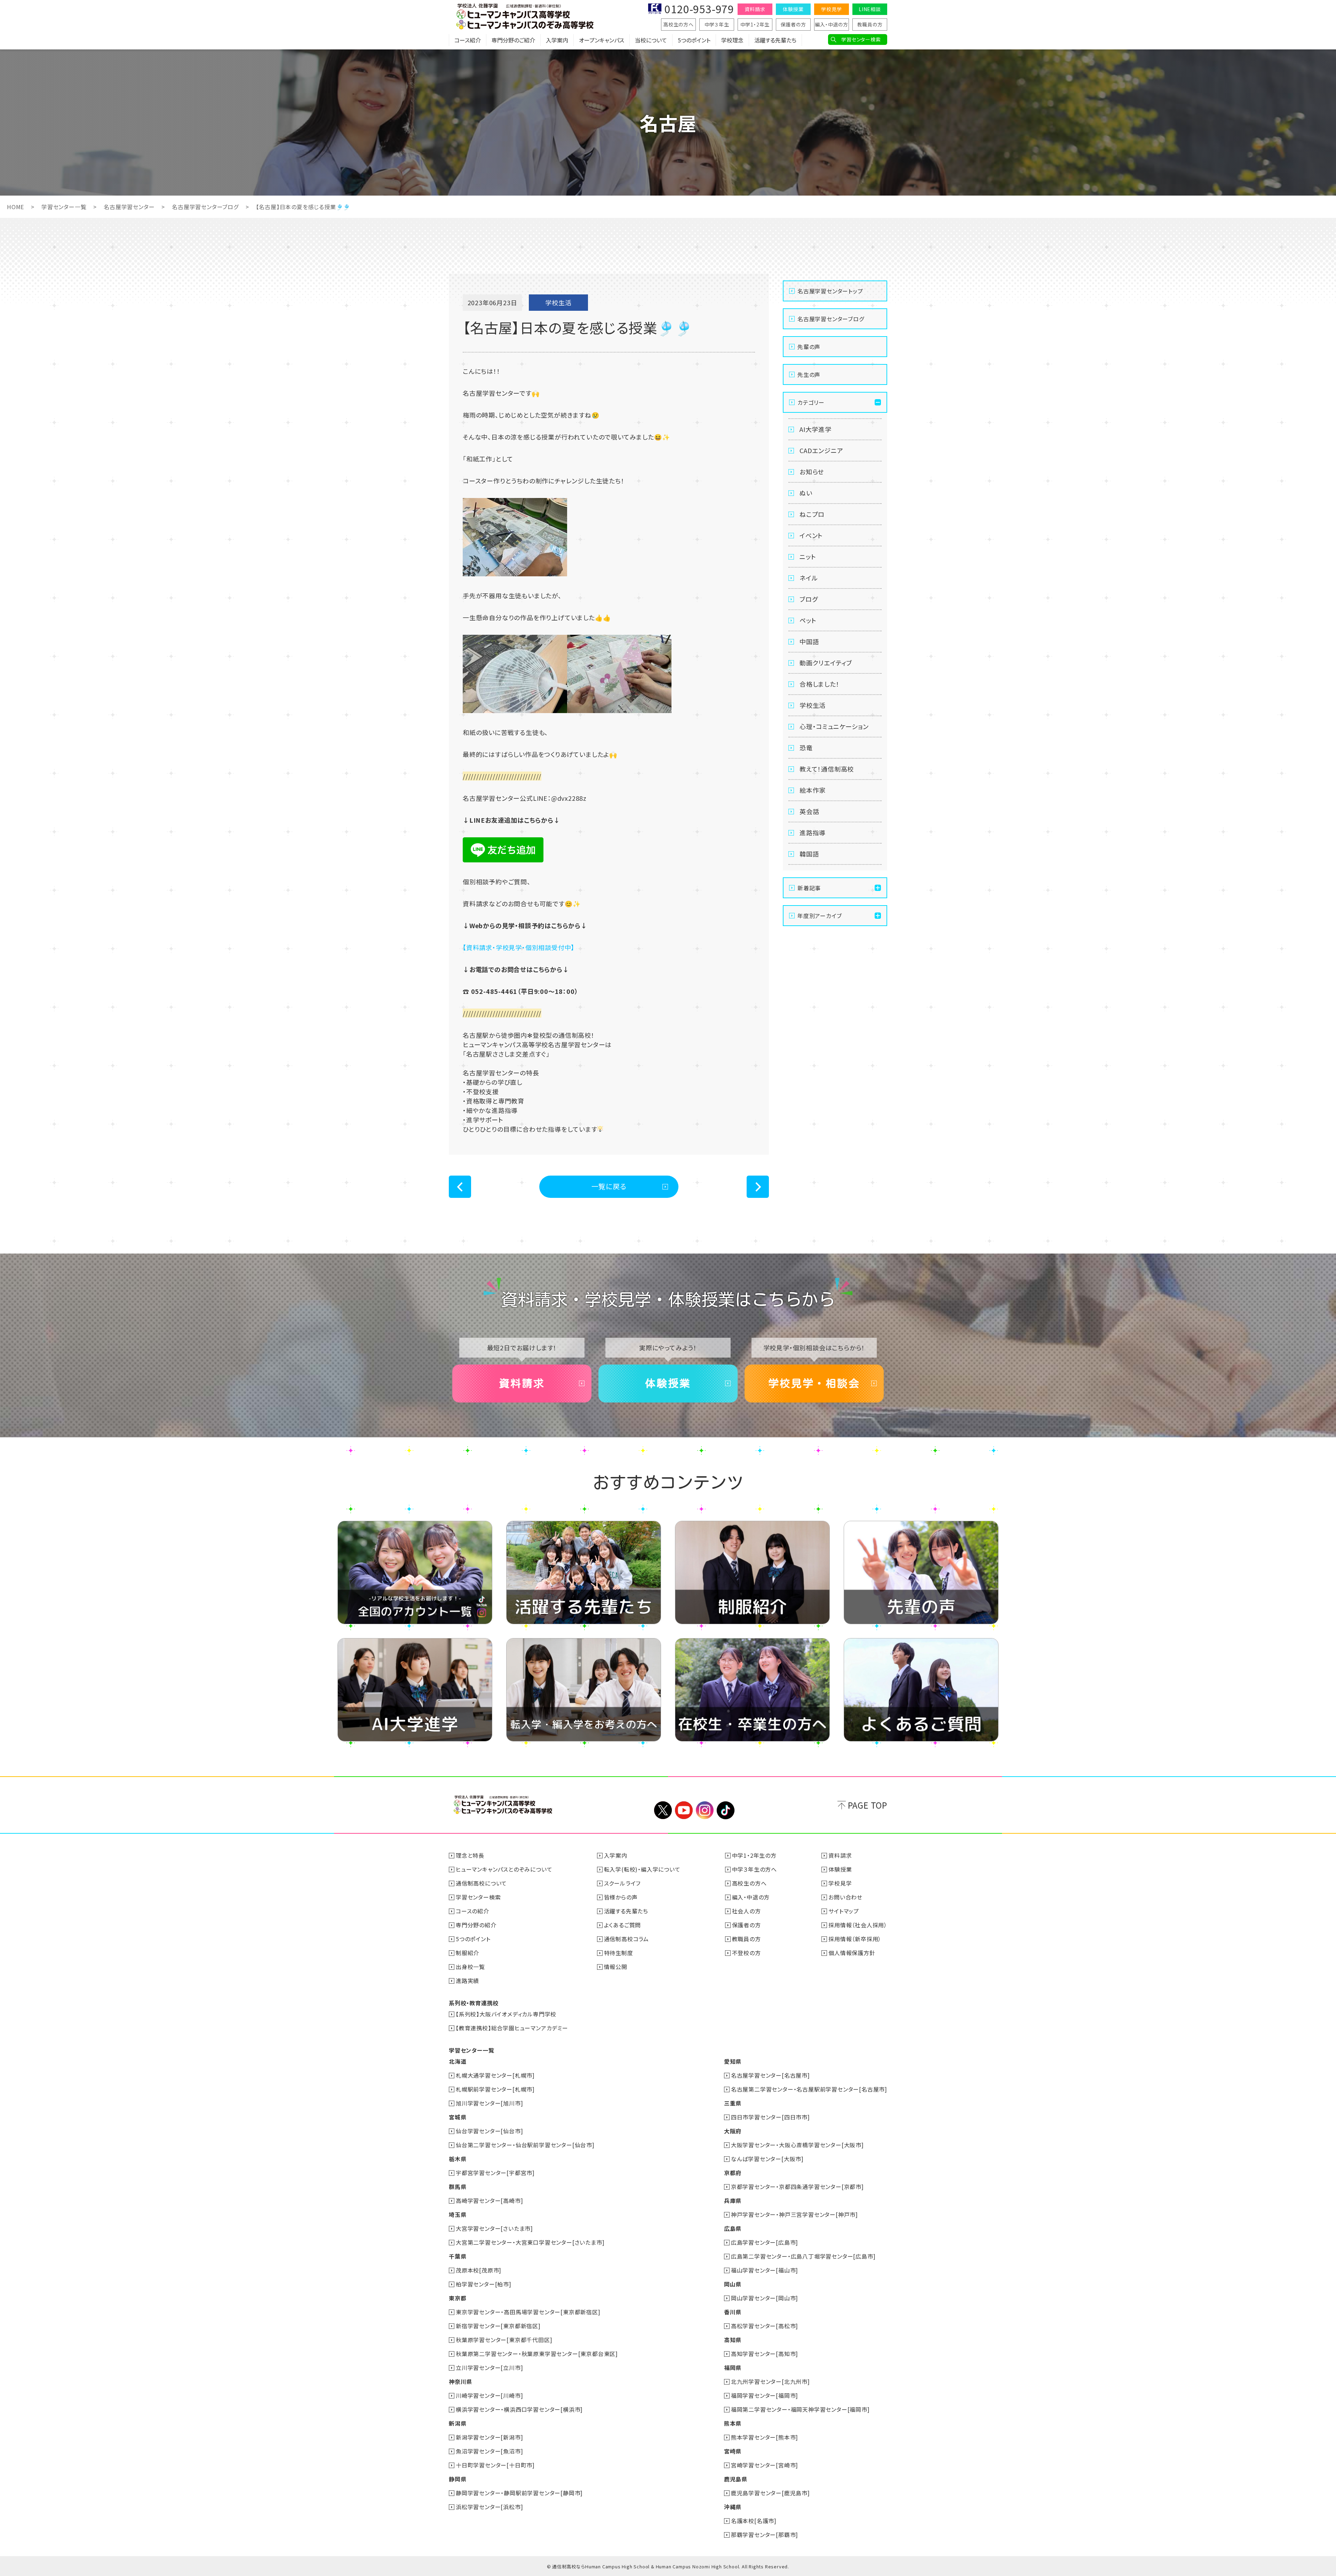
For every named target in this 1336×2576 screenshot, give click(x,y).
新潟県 (458, 2423)
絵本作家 (813, 790)
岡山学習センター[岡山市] (765, 2298)
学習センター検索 (861, 39)
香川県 (733, 2312)
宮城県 (458, 2117)
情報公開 (616, 1967)
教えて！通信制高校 (827, 769)
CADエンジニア (821, 450)
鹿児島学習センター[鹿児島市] (770, 2493)
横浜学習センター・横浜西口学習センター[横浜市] (519, 2409)
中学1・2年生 (755, 24)
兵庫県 (733, 2200)
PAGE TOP (868, 1805)
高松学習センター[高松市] (765, 2326)
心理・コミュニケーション (834, 726)
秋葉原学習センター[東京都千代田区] (504, 2340)
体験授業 (793, 9)
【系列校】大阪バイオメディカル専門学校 (506, 2014)
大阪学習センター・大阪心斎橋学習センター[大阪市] (797, 2145)
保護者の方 (793, 24)
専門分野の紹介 (476, 1925)
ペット (808, 620)
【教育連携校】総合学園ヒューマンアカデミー (512, 2028)
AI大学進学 (816, 429)
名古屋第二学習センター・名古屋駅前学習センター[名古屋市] (809, 2089)
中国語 (809, 641)
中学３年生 (717, 24)
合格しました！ (820, 684)
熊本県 (733, 2423)
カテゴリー (811, 402)
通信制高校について (481, 1883)
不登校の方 (746, 1953)
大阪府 (733, 2131)
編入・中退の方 (832, 24)
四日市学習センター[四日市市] (770, 2117)
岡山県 (733, 2284)
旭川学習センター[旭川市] (489, 2103)
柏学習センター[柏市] (484, 2284)
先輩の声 (809, 347)
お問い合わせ (845, 1897)
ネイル (809, 578)
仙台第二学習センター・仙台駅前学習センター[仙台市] (525, 2145)
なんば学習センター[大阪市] (767, 2159)
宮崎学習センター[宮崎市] (765, 2465)
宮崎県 (733, 2451)
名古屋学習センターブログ (205, 207)
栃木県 (458, 2159)
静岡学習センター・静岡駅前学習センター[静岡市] (519, 2493)
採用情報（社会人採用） (858, 1925)
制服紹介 (467, 1953)
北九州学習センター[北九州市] (770, 2381)
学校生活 (813, 705)
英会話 (809, 811)
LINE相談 (870, 9)
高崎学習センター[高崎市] (489, 2200)
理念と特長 (470, 1855)
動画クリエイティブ (826, 663)
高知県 (733, 2340)
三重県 (733, 2103)
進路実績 (467, 1981)
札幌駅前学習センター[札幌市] (495, 2089)
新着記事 (809, 888)
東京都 (458, 2298)
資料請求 (755, 9)
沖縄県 (733, 2507)
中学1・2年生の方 (754, 1855)
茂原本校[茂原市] (479, 2270)
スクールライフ (622, 1883)
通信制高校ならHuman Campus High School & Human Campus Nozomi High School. (646, 2566)
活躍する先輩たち (775, 40)
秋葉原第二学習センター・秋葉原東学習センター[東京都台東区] (537, 2354)
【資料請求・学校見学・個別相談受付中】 (519, 947)
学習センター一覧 (64, 207)
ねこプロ (812, 514)
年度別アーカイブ (820, 916)
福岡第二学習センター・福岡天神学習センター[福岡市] (800, 2409)
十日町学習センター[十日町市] (495, 2465)
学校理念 (732, 40)
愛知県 (733, 2061)
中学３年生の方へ (754, 1869)
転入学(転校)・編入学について (642, 1869)
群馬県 (458, 2187)
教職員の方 (870, 24)
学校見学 (831, 9)
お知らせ (812, 472)
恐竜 (806, 748)
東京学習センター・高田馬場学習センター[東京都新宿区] (528, 2312)
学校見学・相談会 (814, 1383)
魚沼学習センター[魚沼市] (489, 2451)
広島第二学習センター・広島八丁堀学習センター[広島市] (803, 2256)
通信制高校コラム (626, 1939)
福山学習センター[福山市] (765, 2270)
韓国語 (809, 854)
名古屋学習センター (129, 207)
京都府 (733, 2173)
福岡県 (733, 2368)
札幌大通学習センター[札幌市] (495, 2075)
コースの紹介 (472, 1911)
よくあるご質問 (623, 1925)
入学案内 (557, 40)
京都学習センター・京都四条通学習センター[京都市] (797, 2187)
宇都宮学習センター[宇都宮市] (495, 2173)
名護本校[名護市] (754, 2521)
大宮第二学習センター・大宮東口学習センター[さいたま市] (530, 2242)
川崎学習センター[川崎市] (489, 2395)
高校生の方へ (678, 24)
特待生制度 (619, 1953)
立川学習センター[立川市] (489, 2368)
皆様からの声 (621, 1897)
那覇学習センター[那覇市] (765, 2535)
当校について (651, 40)
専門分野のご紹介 (513, 40)
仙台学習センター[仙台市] (489, 2131)
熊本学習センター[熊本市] (765, 2437)
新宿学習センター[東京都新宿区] (498, 2326)
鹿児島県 (736, 2479)
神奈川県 (460, 2381)
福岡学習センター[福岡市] (765, 2395)
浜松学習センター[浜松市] (489, 2507)
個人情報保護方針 (852, 1953)
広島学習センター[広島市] (765, 2242)
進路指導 (813, 832)
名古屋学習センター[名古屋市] (770, 2075)
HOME (15, 207)
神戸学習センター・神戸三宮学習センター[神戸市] (794, 2214)
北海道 (458, 2061)
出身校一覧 (470, 1967)
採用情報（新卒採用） (855, 1939)
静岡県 (458, 2479)
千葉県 (458, 2256)
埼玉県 (458, 2214)
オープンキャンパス (602, 40)
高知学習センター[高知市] (765, 2354)
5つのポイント (694, 40)
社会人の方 (746, 1911)
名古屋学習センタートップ (830, 291)
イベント (811, 535)
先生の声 (809, 374)
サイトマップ (844, 1911)
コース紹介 (468, 40)
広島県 (733, 2228)
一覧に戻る (609, 1186)
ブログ (809, 599)
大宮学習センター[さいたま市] (494, 2228)
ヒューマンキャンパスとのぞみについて (504, 1869)
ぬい (806, 493)
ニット (808, 556)
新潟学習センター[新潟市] (489, 2437)
